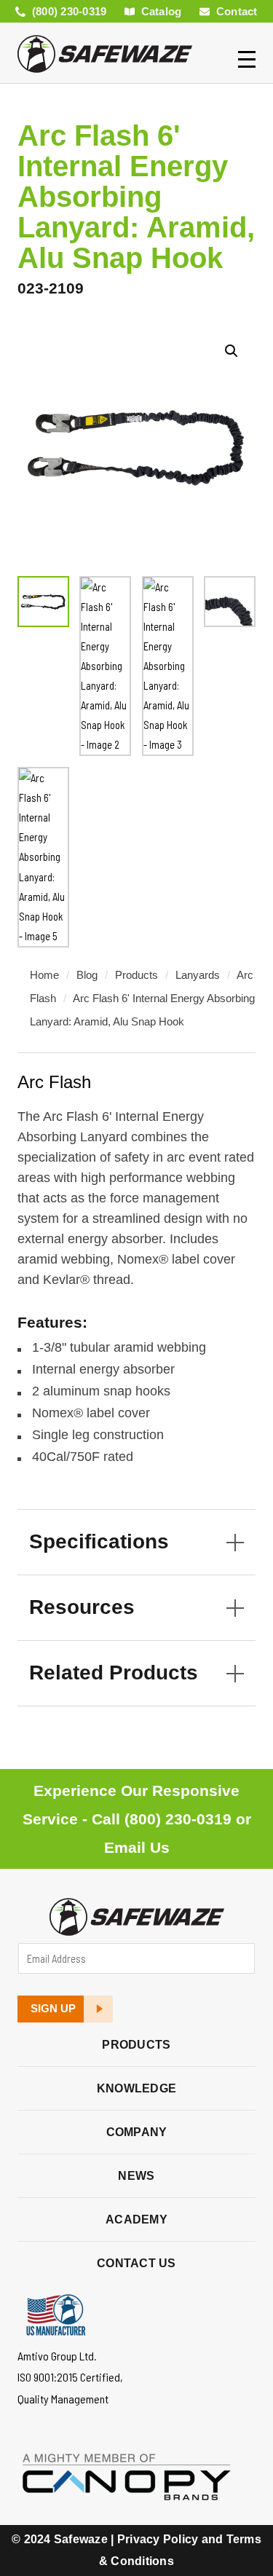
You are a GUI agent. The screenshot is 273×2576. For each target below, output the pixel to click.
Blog (87, 975)
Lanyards (198, 975)
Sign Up (53, 2009)
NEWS (136, 2176)
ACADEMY (136, 2219)
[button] (232, 351)
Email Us (137, 1847)
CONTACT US (136, 2263)
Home (44, 975)
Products (136, 975)
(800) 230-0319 (178, 1819)
